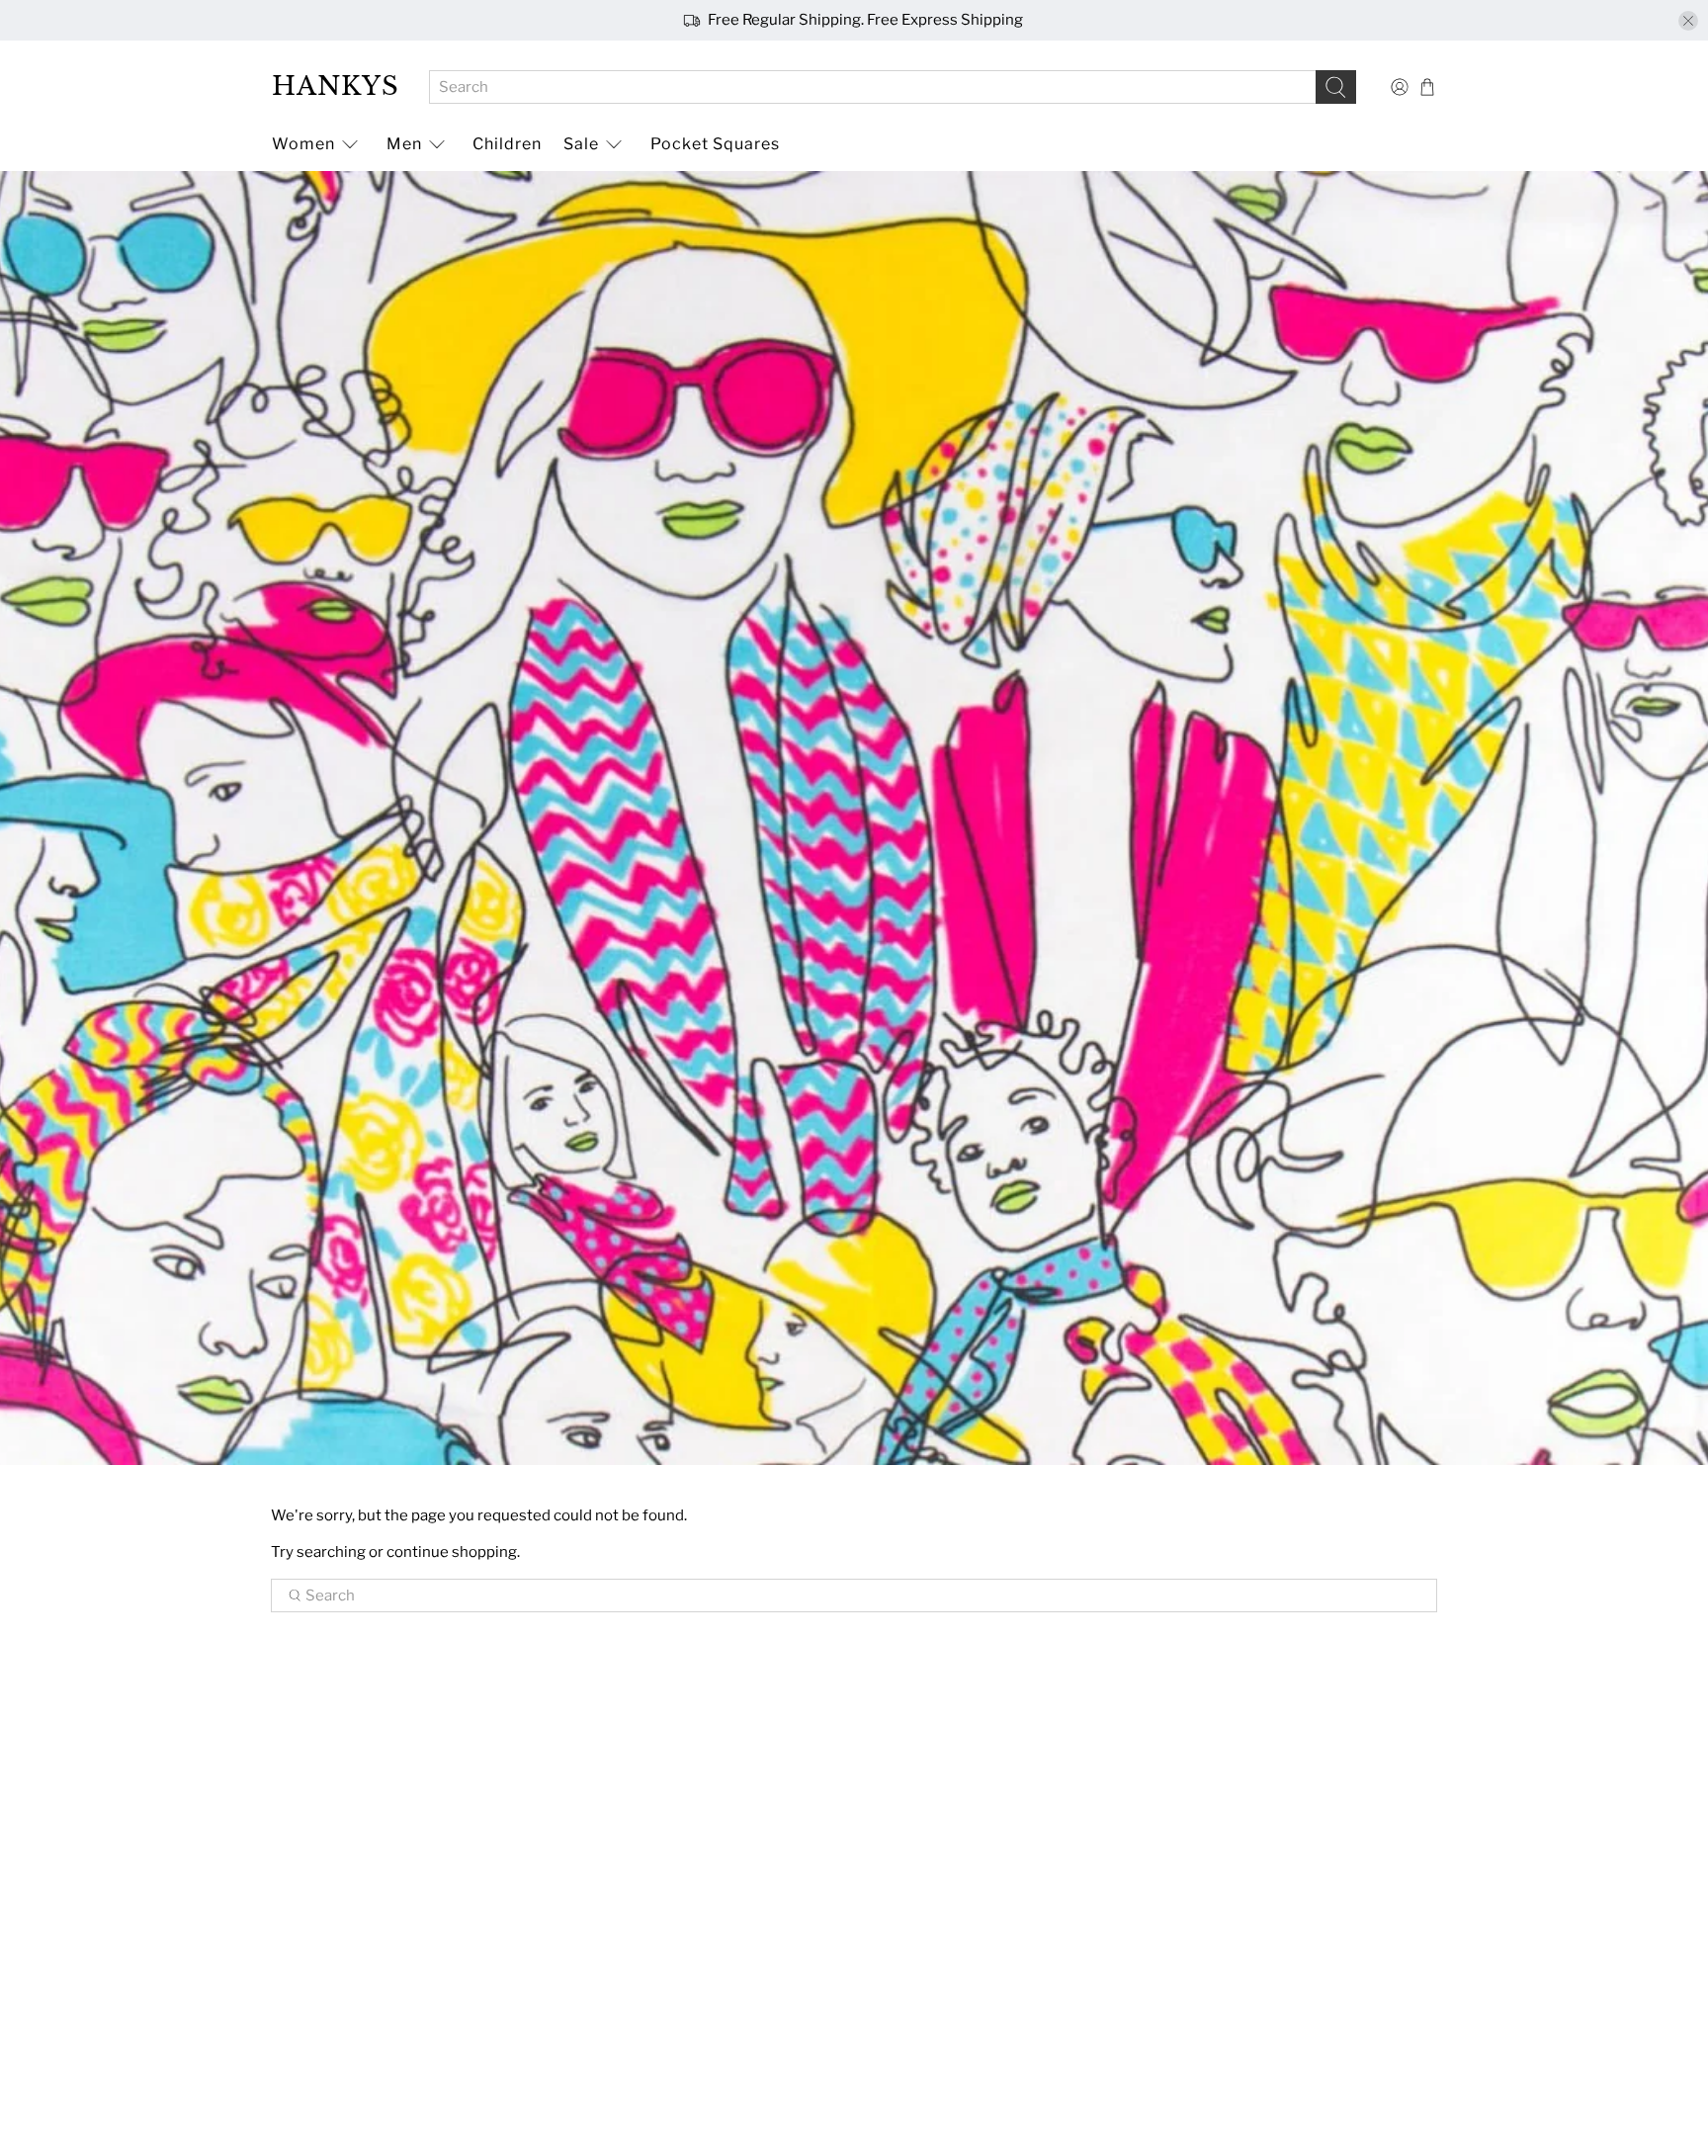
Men (404, 144)
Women (303, 144)
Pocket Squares (715, 144)
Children (507, 144)
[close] (1688, 21)
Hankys (336, 86)
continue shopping (452, 1552)
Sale (581, 144)
